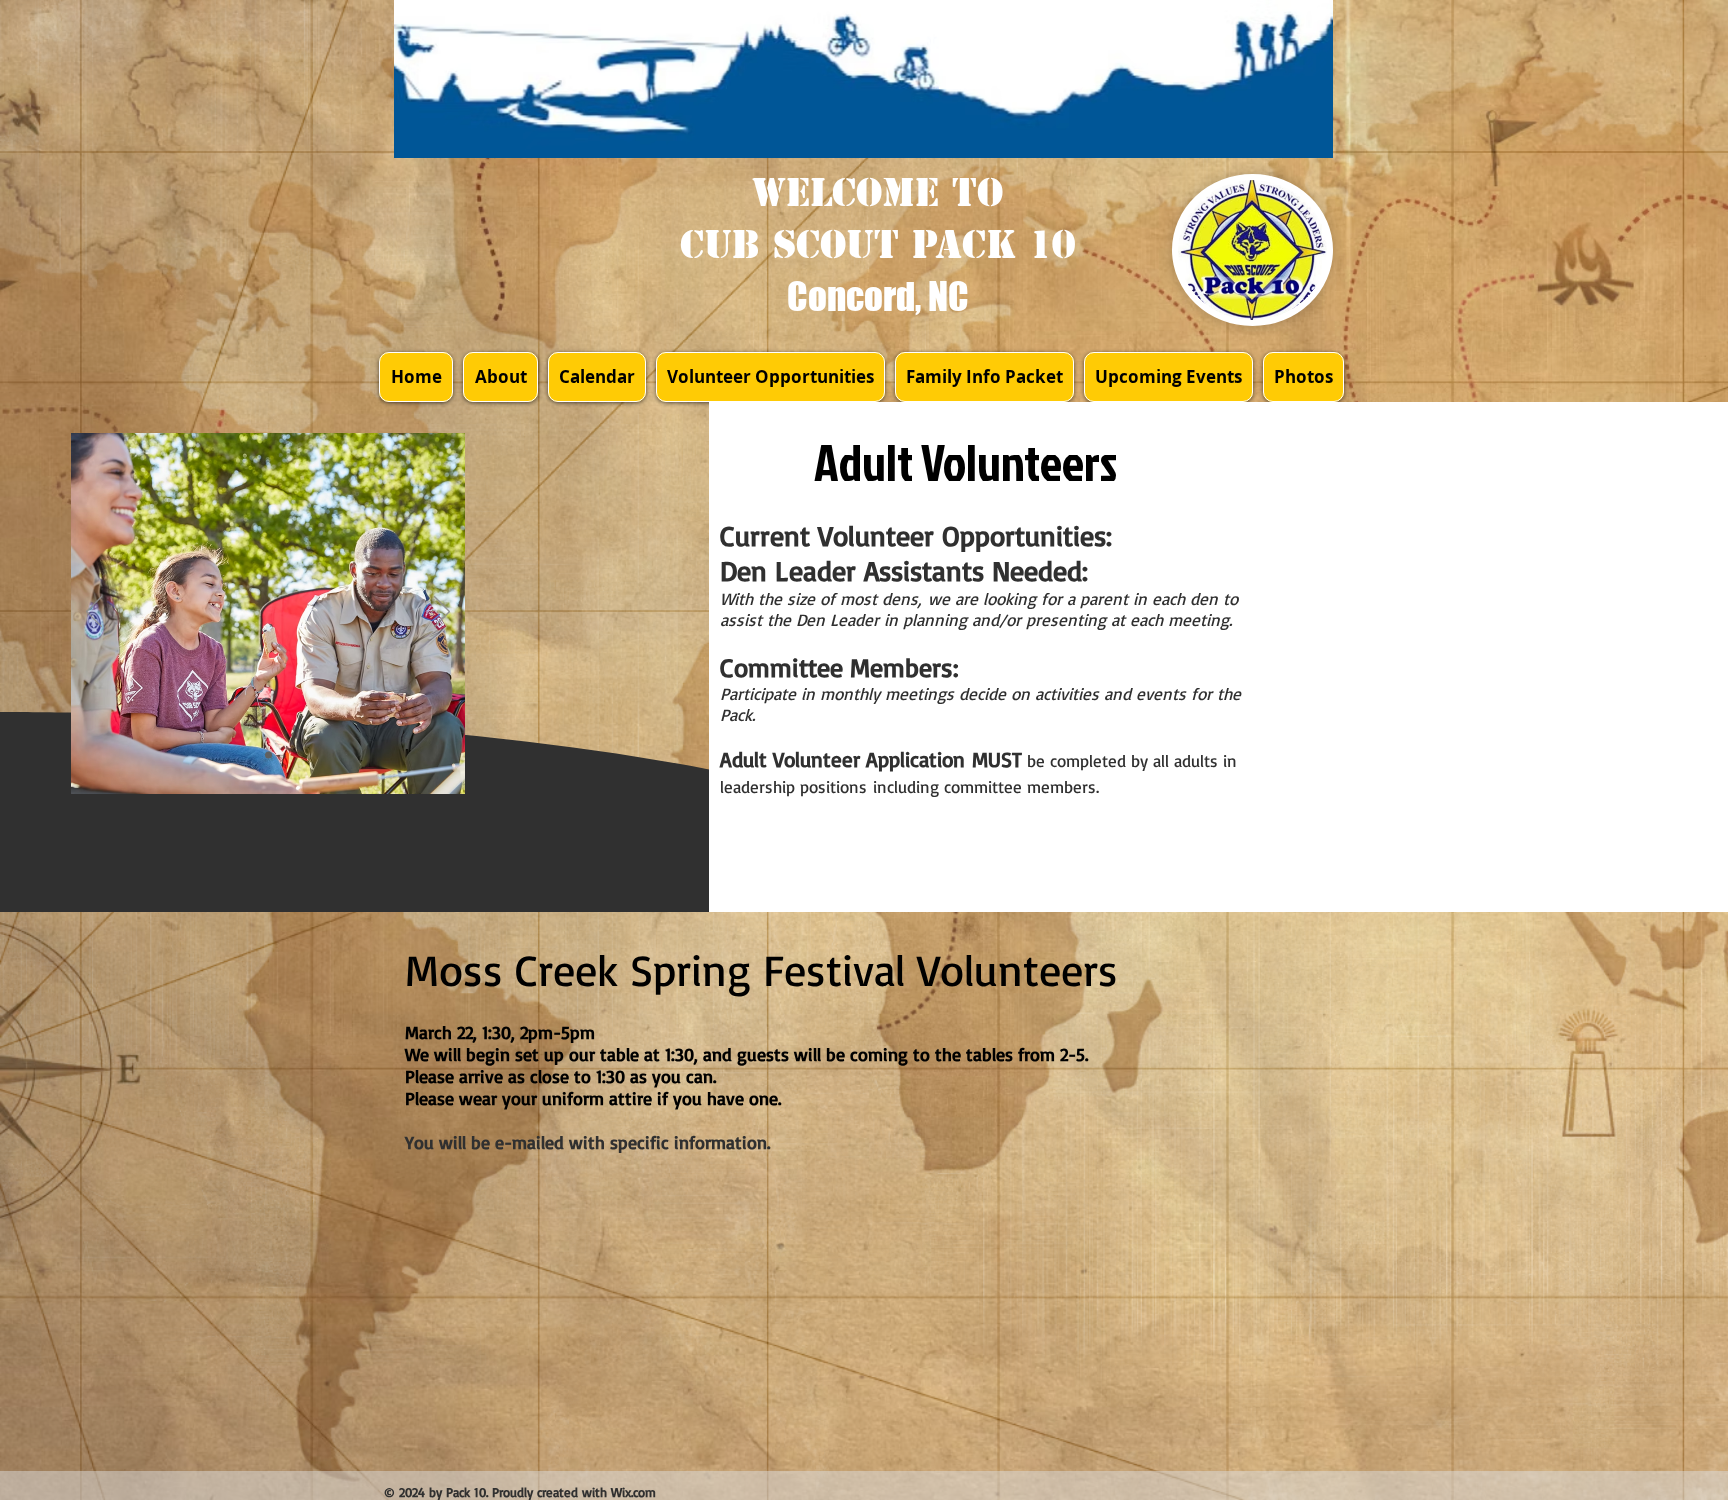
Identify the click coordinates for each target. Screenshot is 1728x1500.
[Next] (442, 613)
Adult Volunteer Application (846, 759)
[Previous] (94, 613)
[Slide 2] (268, 755)
